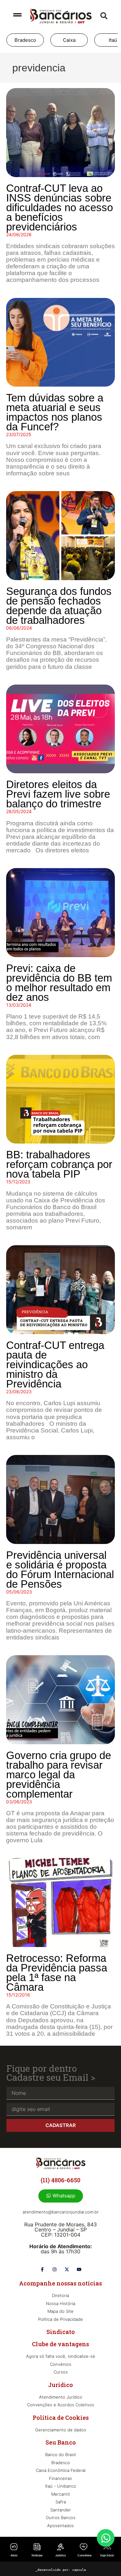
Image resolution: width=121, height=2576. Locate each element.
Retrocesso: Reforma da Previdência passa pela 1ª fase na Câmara (57, 1973)
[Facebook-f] (42, 2269)
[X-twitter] (67, 2269)
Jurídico (60, 2555)
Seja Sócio (107, 2555)
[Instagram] (55, 2269)
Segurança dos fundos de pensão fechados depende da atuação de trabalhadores (59, 606)
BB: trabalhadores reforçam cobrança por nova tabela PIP (59, 1164)
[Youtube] (79, 2269)
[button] (104, 16)
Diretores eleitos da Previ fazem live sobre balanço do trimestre (58, 794)
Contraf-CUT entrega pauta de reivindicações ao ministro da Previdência (55, 1364)
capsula (79, 2570)
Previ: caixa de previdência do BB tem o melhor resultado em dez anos (59, 983)
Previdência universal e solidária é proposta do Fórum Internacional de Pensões (60, 1570)
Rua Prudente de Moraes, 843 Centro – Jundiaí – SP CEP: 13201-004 (60, 2230)
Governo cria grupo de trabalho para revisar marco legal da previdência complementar (59, 1775)
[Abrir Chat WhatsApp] (106, 2538)
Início (14, 2555)
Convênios (85, 2555)
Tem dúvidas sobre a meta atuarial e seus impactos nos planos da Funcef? (55, 412)
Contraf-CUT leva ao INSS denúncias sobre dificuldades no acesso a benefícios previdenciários (60, 207)
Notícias (37, 2555)
